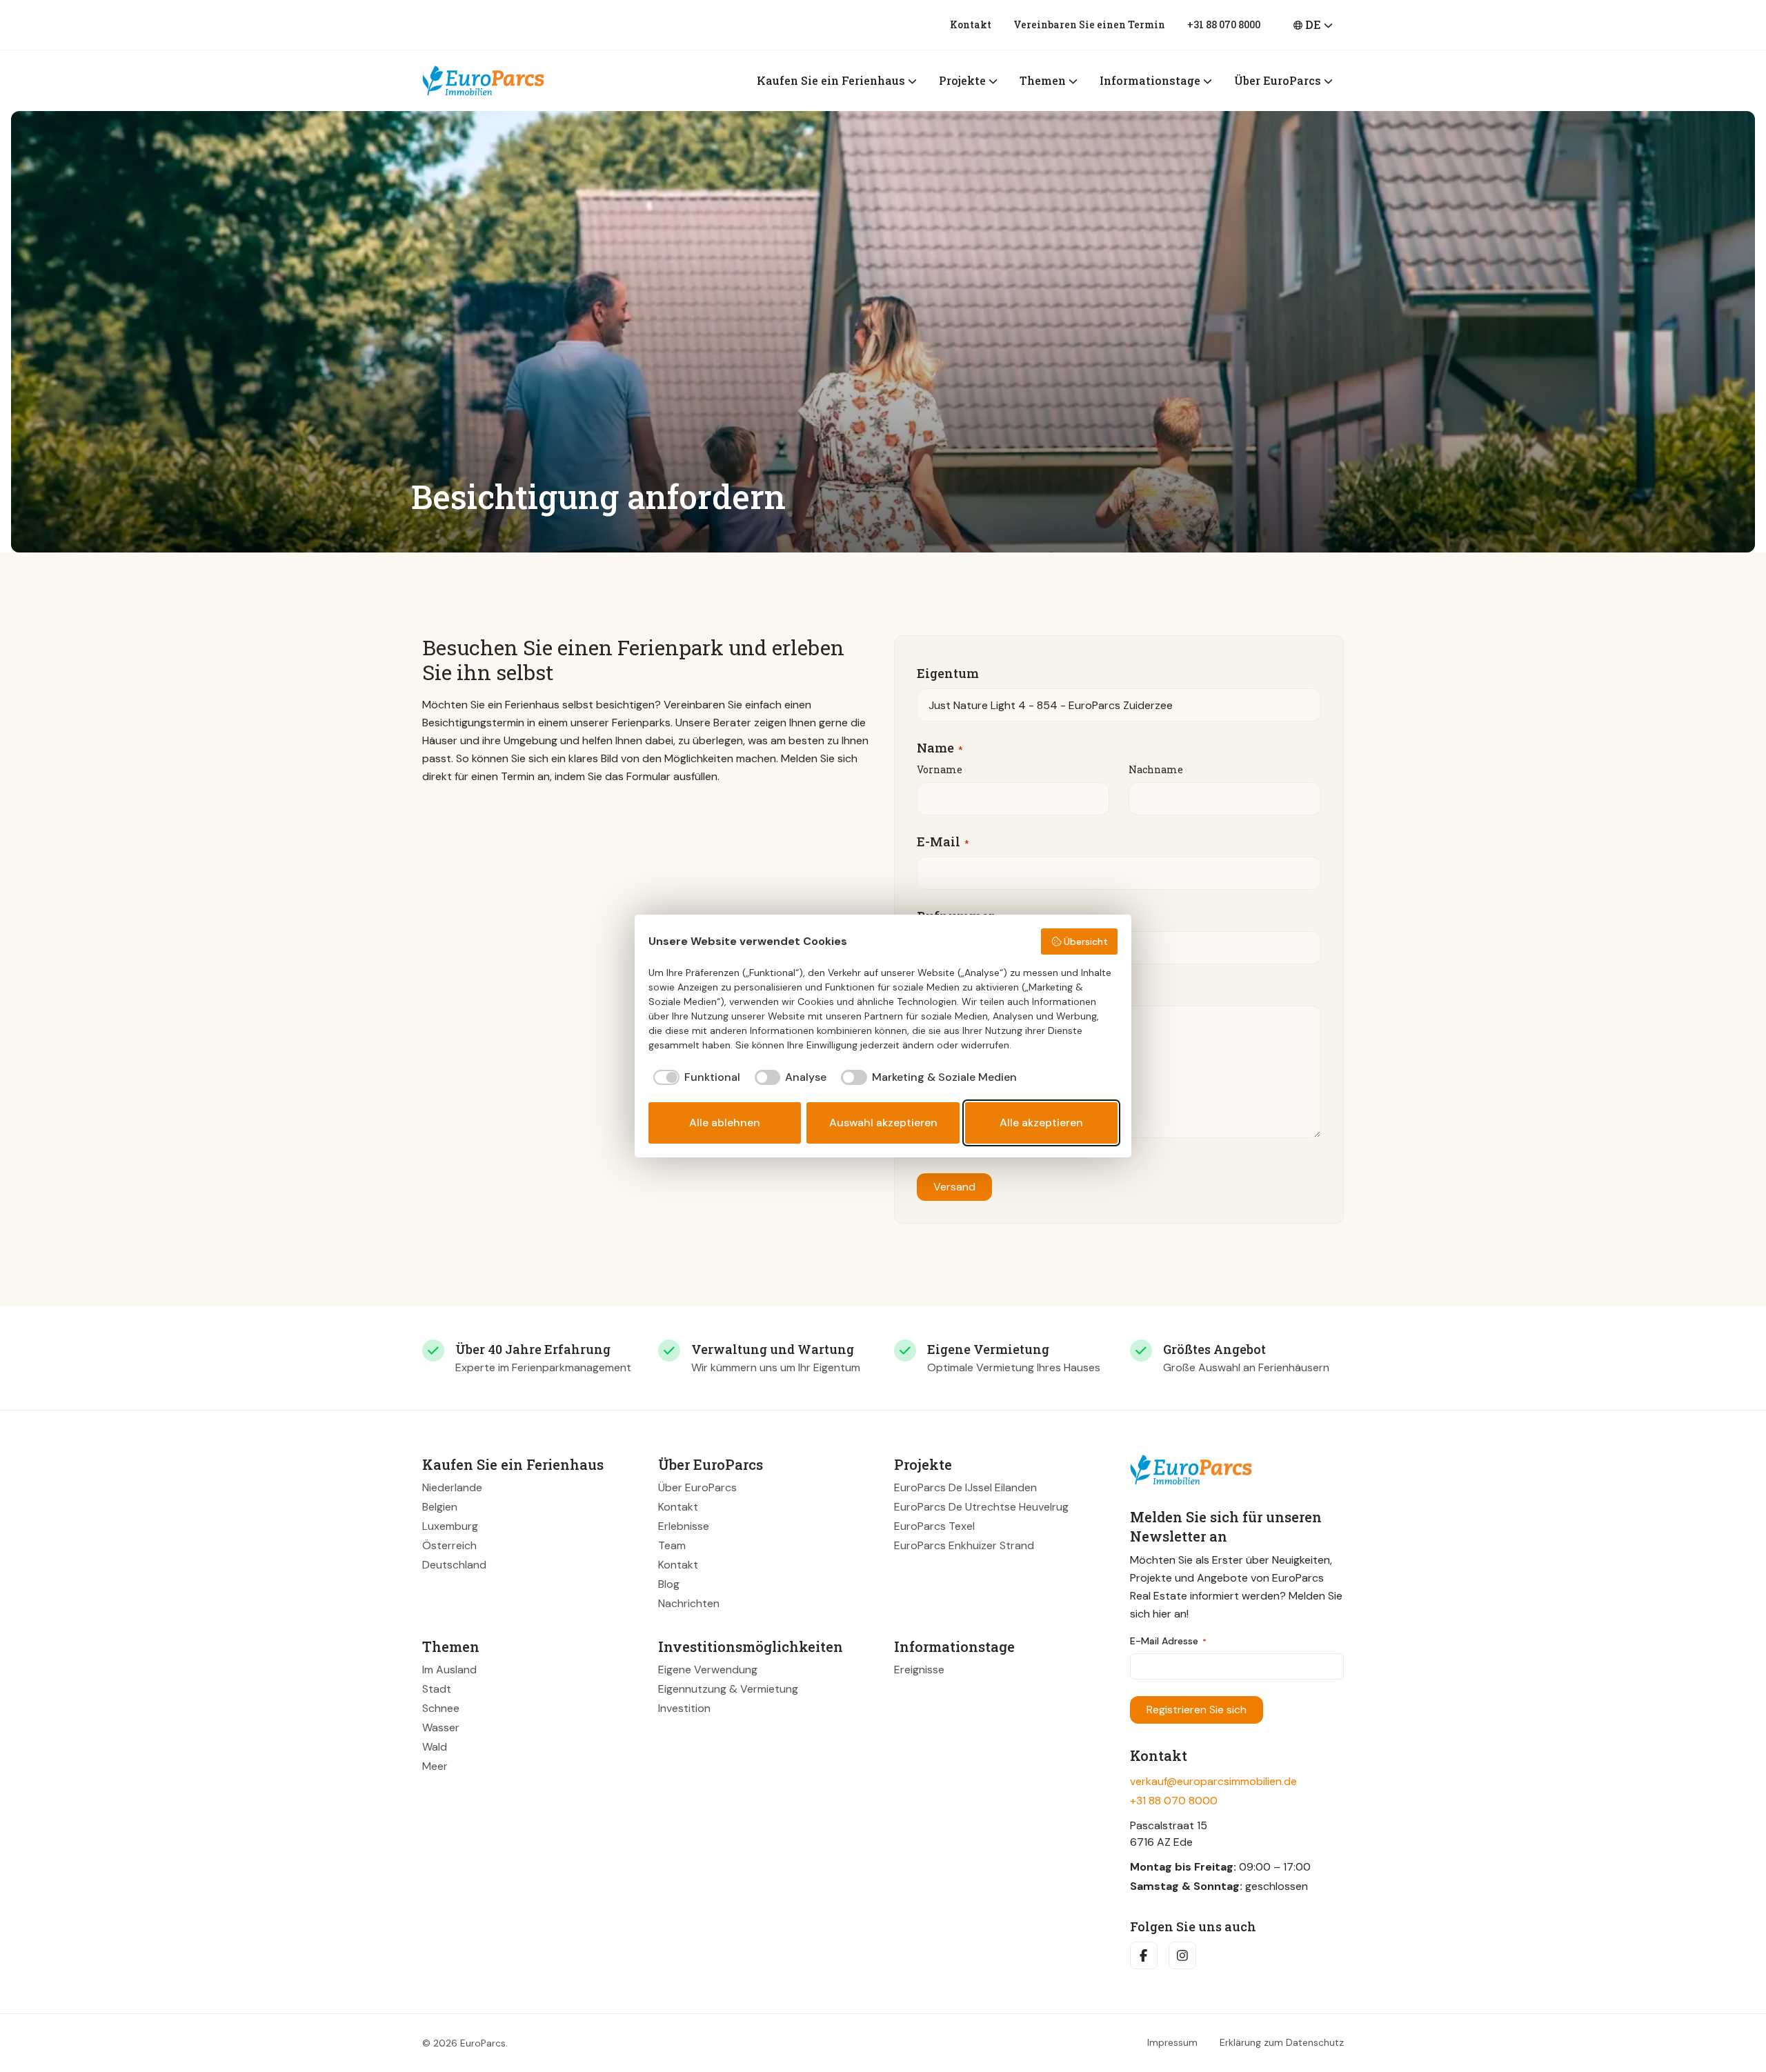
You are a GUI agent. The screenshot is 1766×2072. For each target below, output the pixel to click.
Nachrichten (689, 1603)
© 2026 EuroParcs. (465, 2043)
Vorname (940, 769)
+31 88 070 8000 (1224, 24)
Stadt (437, 1689)
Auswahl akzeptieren (883, 1123)
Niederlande (452, 1487)
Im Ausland (449, 1670)
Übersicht (1086, 942)
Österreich (449, 1545)
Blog (669, 1584)
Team (672, 1545)
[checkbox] (694, 1077)
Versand (954, 1187)
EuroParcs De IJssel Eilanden (965, 1487)
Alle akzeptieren (1041, 1123)
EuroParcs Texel (934, 1526)
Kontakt (971, 24)
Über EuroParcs (697, 1487)
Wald (435, 1747)
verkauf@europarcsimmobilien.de (1213, 1781)
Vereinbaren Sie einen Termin (1089, 24)
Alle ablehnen (725, 1123)
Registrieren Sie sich (1197, 1710)
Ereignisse (919, 1670)
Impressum (1172, 2043)
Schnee (441, 1708)
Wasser (441, 1727)
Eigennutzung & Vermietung (728, 1689)
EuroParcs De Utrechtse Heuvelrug (981, 1507)
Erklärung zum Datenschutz (1282, 2043)
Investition (684, 1708)
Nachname (1156, 769)
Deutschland (454, 1565)
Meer (435, 1766)
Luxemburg (450, 1526)
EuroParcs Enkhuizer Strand (964, 1545)
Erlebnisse (684, 1526)
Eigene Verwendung (708, 1670)
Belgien (440, 1507)
